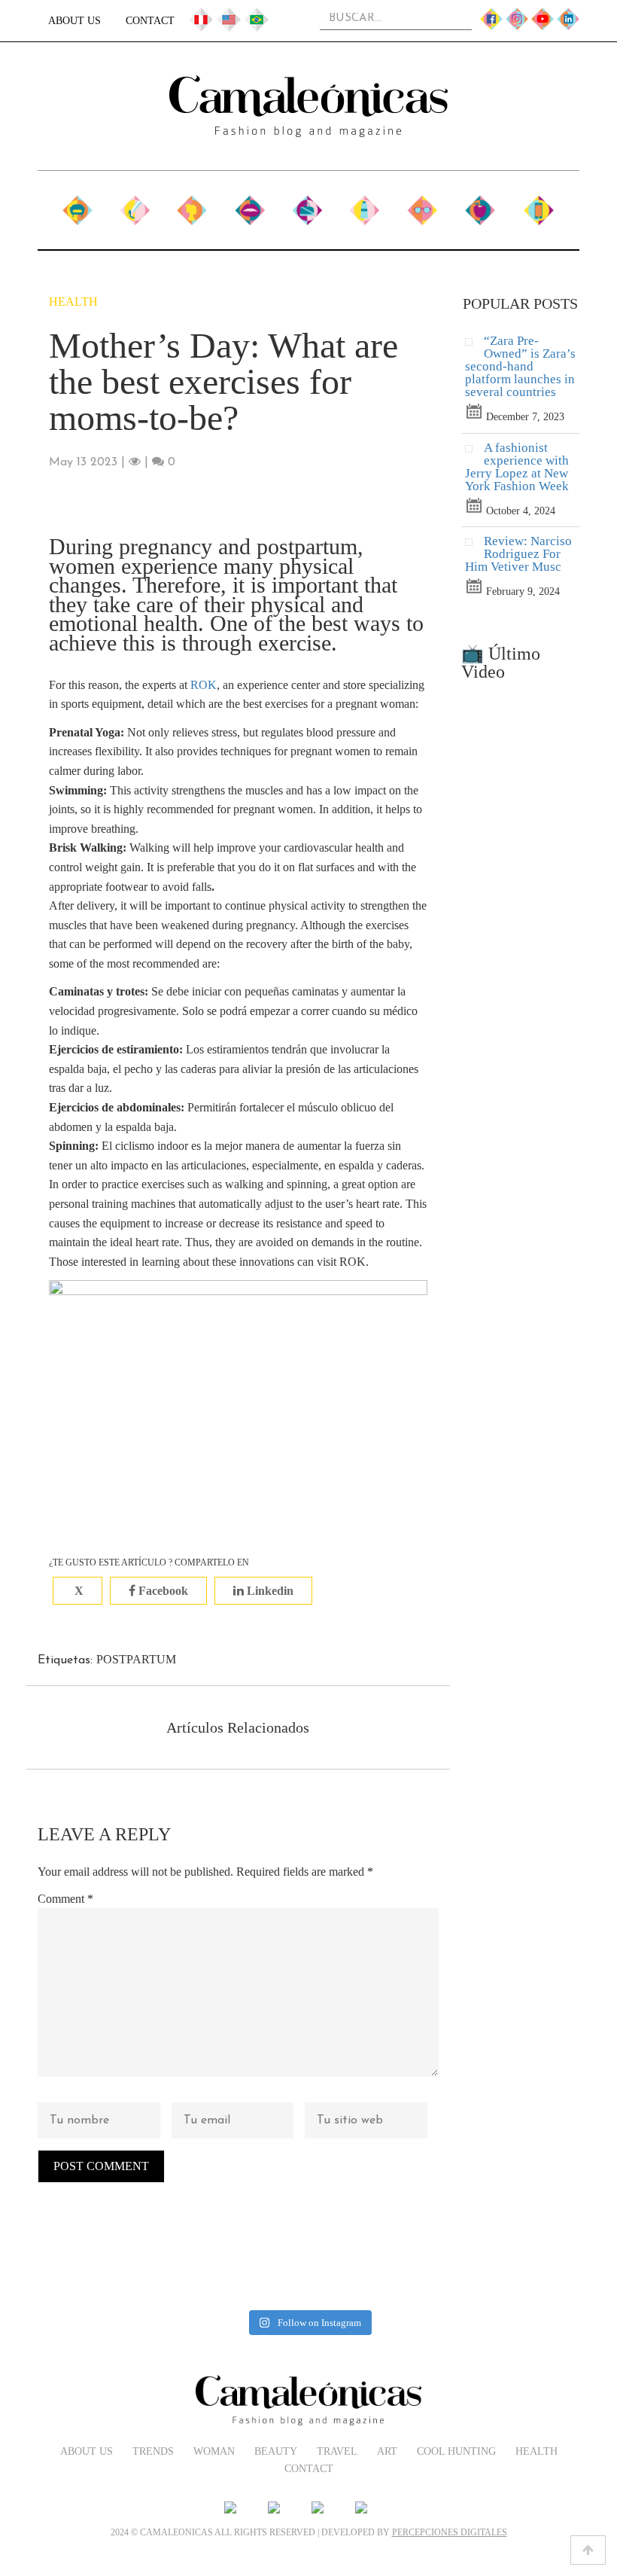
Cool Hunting (422, 212)
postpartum (136, 1659)
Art (364, 204)
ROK (204, 685)
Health (480, 204)
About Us (74, 21)
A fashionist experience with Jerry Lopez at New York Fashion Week (517, 467)
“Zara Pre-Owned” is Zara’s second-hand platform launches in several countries (520, 366)
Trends (135, 204)
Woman (192, 204)
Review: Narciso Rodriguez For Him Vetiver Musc (518, 554)
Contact (150, 21)
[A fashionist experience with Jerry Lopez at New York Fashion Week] (474, 452)
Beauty (249, 204)
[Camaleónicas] (308, 106)
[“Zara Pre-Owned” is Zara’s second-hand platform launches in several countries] (474, 345)
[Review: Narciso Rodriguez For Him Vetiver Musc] (474, 546)
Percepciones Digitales (450, 2532)
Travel (307, 204)
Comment (65, 1899)
